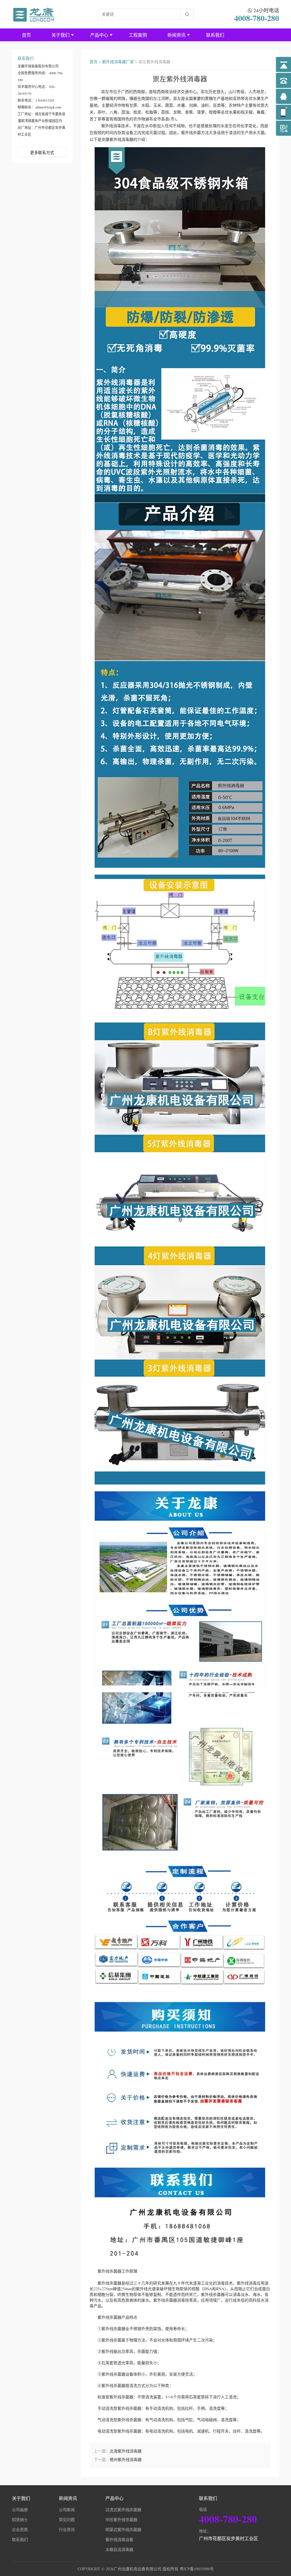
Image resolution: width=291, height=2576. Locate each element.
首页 (26, 35)
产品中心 (99, 35)
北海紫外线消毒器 (126, 2451)
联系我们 (215, 35)
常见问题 (67, 2520)
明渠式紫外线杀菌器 (123, 2529)
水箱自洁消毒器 (119, 2549)
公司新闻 (67, 2510)
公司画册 (20, 2510)
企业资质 (20, 2529)
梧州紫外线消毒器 (126, 2459)
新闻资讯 (176, 35)
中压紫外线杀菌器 (121, 2520)
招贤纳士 (20, 2520)
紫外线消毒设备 (119, 2539)
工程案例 (138, 35)
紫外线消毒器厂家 (118, 62)
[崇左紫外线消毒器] (34, 14)
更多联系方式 (42, 152)
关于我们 (61, 35)
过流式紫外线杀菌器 (123, 2510)
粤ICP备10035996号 (197, 2569)
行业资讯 (67, 2529)
